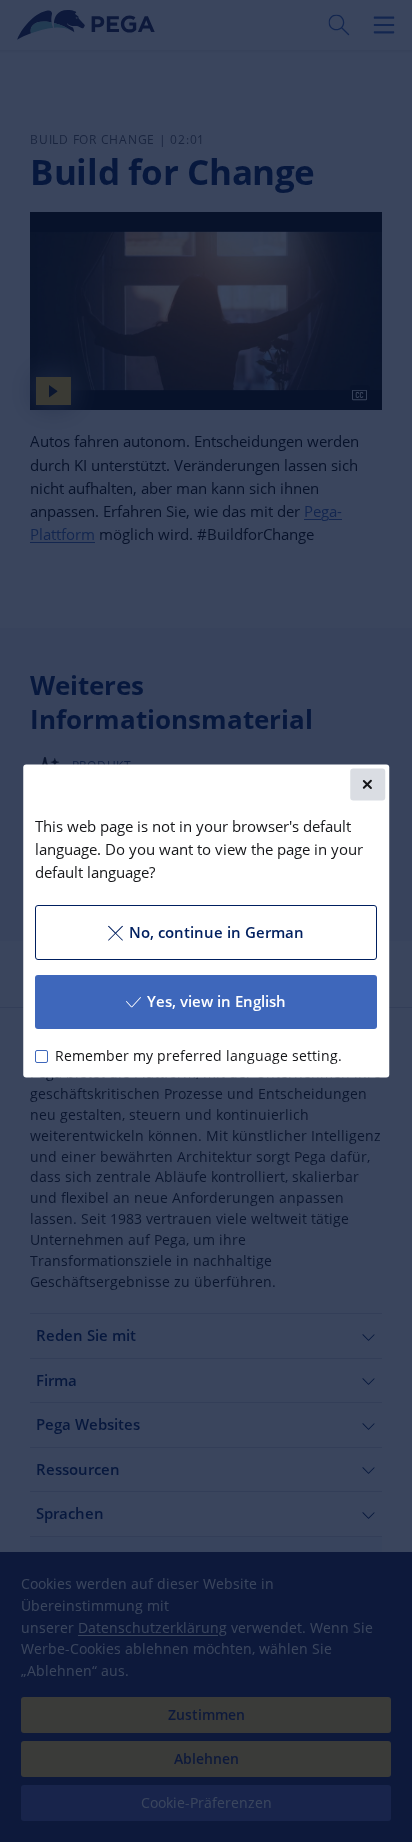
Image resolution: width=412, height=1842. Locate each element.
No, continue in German (216, 932)
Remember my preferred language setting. (198, 1056)
